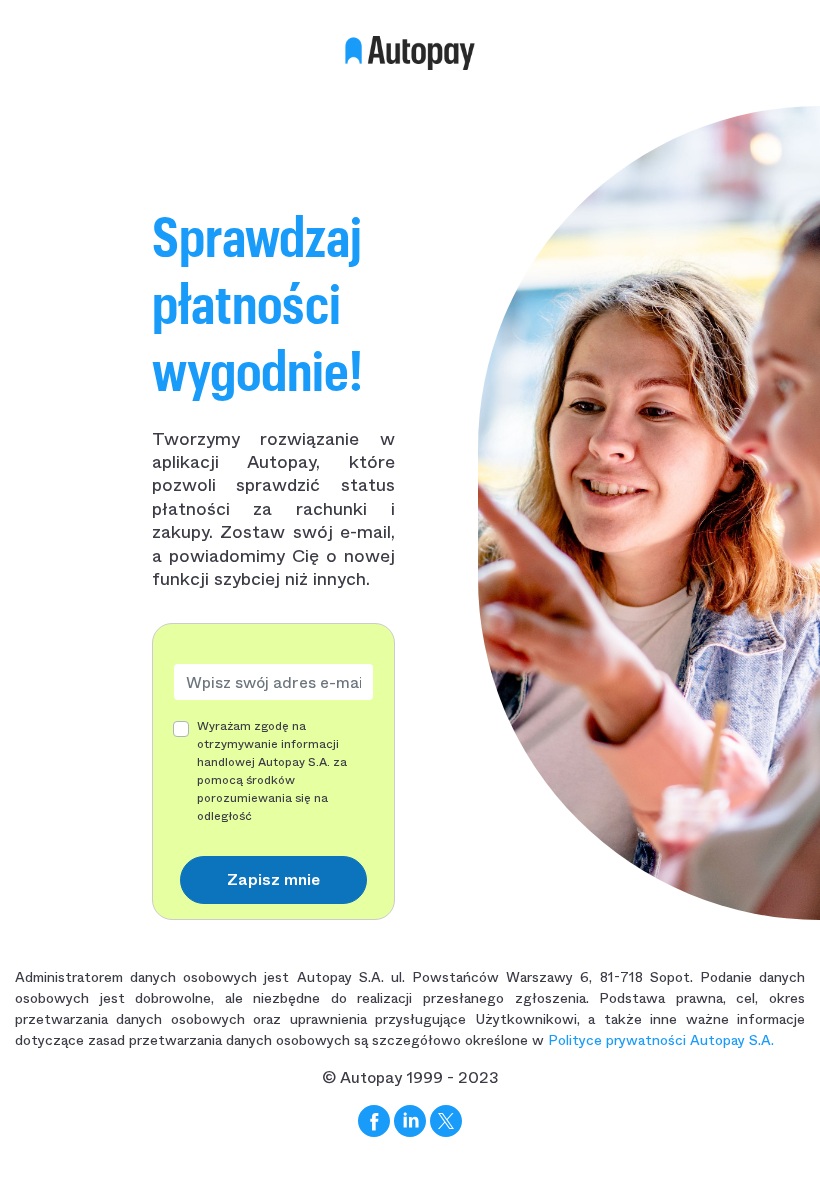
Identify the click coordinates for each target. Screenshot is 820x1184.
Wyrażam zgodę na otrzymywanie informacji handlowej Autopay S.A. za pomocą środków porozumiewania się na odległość (272, 771)
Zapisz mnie (273, 879)
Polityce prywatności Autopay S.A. (661, 1040)
